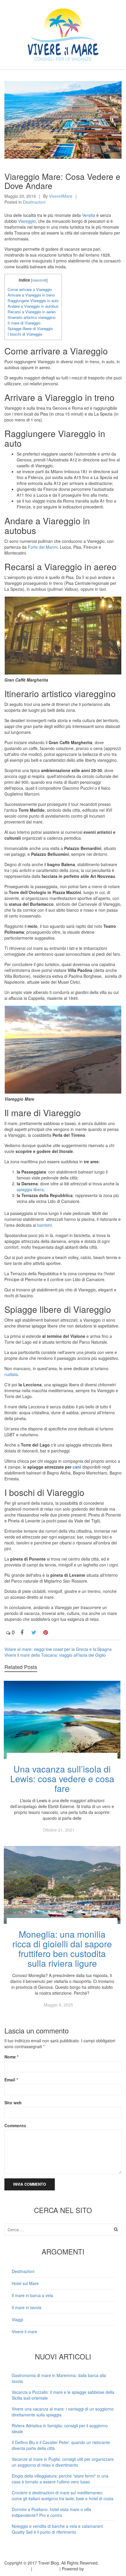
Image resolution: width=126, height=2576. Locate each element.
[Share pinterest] (45, 1632)
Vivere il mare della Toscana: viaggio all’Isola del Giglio (55, 1655)
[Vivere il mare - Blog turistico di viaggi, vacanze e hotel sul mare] (63, 33)
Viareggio (27, 221)
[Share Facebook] (22, 1632)
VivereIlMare (61, 196)
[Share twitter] (34, 1632)
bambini (45, 1225)
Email (11, 2080)
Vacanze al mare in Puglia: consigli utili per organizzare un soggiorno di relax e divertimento (63, 2462)
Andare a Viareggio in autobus (33, 306)
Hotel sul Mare (25, 2283)
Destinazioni (34, 202)
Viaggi (17, 2319)
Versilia (89, 215)
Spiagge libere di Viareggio (30, 328)
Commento (15, 2125)
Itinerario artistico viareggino (31, 317)
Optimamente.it (99, 2569)
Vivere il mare (24, 2331)
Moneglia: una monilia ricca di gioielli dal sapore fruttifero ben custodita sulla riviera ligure (62, 1949)
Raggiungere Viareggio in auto (33, 301)
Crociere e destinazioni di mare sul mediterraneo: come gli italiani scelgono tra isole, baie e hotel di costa (63, 2495)
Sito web (13, 2103)
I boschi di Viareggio (25, 334)
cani (77, 1467)
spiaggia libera (30, 1189)
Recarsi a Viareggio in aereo (32, 312)
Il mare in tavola (27, 2307)
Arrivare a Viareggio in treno (31, 295)
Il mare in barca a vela (32, 2295)
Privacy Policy (17, 2569)
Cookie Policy (46, 2569)
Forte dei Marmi (43, 547)
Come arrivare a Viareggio (30, 289)
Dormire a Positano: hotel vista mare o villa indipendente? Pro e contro (51, 2512)
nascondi (39, 280)
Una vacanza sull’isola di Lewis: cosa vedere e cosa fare (62, 1779)
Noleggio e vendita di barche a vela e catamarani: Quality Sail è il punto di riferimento (58, 2529)
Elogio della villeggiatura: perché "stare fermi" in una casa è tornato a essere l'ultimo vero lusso (60, 2479)
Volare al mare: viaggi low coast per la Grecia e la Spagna (58, 1649)
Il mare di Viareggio (24, 323)
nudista (11, 1374)
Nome (11, 2057)
